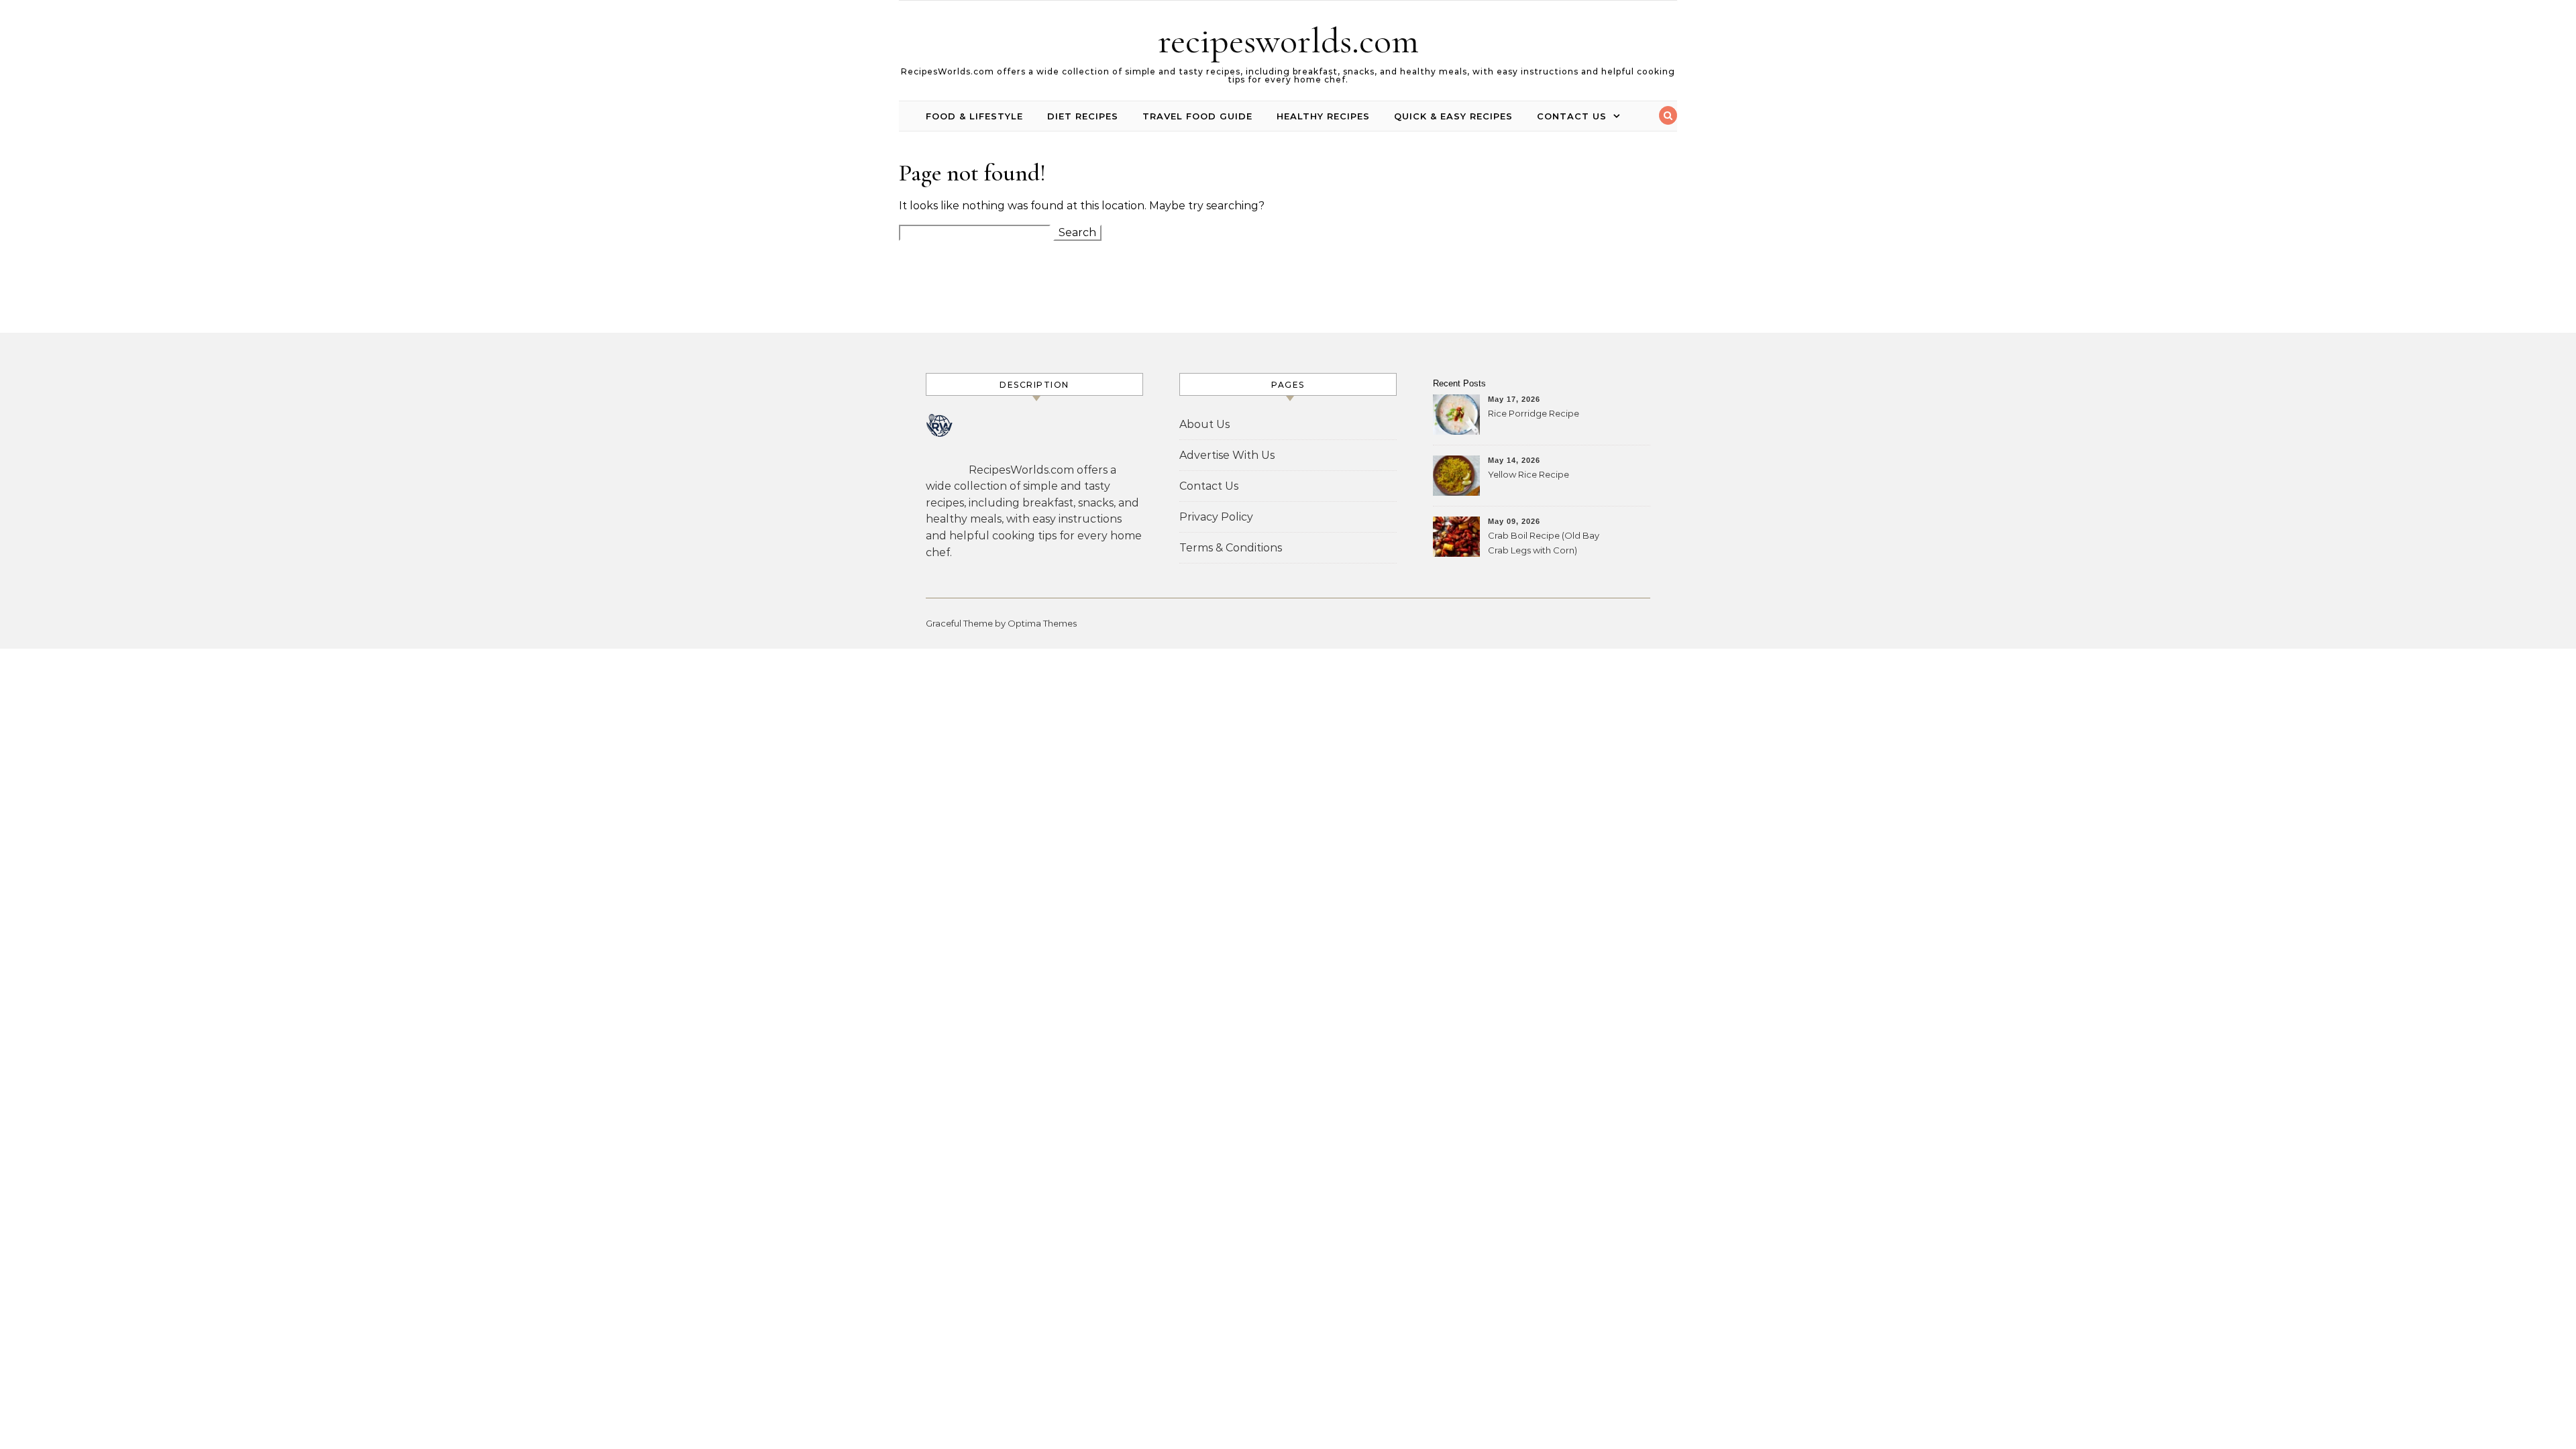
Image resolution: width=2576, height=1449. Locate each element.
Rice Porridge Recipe (1534, 413)
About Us (1204, 424)
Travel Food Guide (1197, 116)
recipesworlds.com (1288, 41)
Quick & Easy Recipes (1453, 116)
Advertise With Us (1227, 455)
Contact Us (1572, 116)
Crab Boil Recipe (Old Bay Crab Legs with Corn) (1544, 543)
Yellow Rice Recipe (1528, 474)
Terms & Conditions (1231, 548)
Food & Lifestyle (974, 116)
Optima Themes (1042, 623)
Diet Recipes (1083, 116)
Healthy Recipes (1323, 116)
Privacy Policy (1216, 517)
